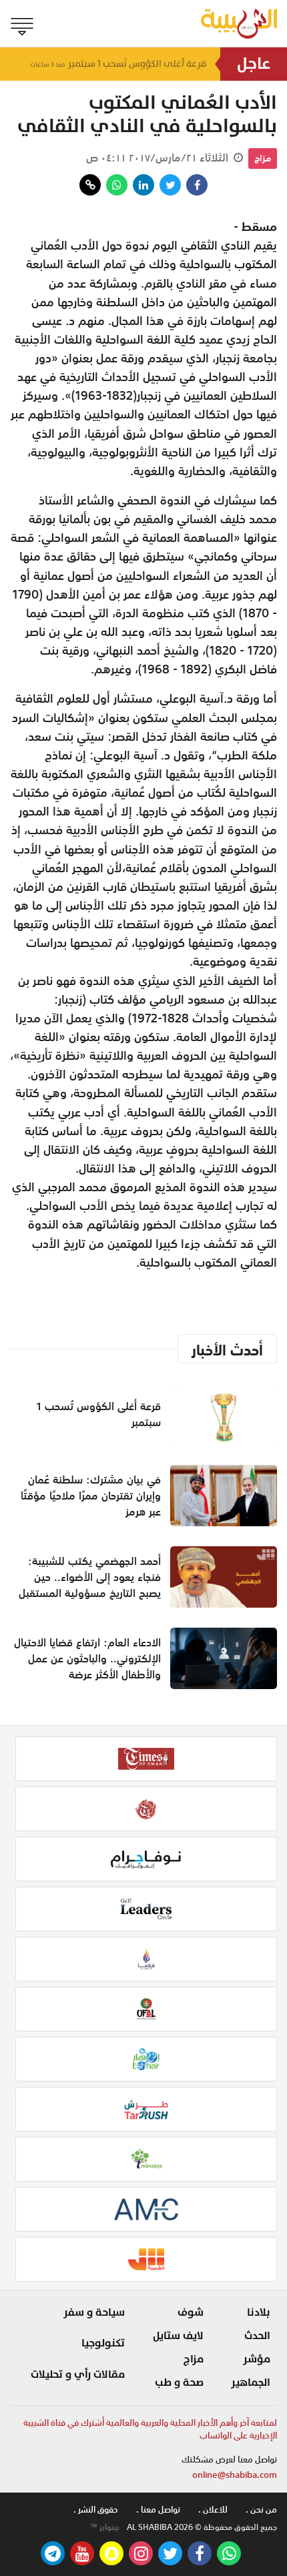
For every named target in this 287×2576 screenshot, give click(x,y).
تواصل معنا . (158, 2510)
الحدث (257, 2336)
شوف (191, 2312)
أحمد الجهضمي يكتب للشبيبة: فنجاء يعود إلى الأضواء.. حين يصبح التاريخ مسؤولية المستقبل (90, 1577)
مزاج (263, 158)
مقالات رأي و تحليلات (78, 2374)
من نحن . (261, 2510)
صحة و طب (179, 2382)
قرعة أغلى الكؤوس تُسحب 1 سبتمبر (118, 64)
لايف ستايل (178, 2336)
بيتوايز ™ (105, 2527)
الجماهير (251, 2382)
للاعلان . (213, 2510)
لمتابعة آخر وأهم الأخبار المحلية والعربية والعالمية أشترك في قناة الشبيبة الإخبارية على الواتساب (150, 2430)
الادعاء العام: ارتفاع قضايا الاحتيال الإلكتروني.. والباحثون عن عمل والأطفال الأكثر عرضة (87, 1658)
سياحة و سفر (94, 2312)
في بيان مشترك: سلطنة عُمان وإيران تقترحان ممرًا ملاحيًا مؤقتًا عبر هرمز (91, 1496)
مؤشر (257, 2359)
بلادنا (259, 2312)
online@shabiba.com (235, 2475)
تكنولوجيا (103, 2343)
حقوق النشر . (96, 2510)
